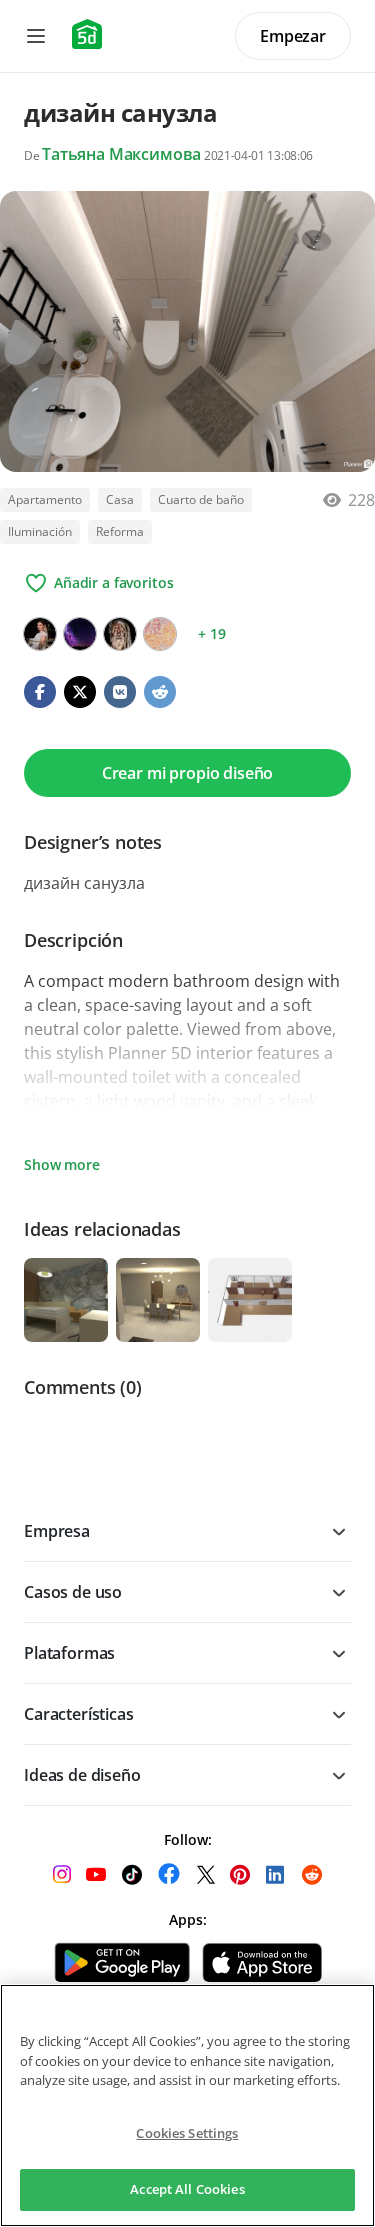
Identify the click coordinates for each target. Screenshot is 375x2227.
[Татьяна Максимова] (40, 634)
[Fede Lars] (120, 634)
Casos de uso (73, 1592)
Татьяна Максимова (121, 154)
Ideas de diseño (82, 1775)
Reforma (120, 531)
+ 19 (211, 633)
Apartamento (45, 499)
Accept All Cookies (187, 2189)
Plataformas (69, 1653)
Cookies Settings (187, 2133)
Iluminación (40, 531)
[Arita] (160, 634)
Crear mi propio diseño (187, 773)
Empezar (293, 36)
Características (79, 1714)
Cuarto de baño (201, 499)
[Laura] (80, 634)
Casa (120, 499)
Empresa (57, 1531)
